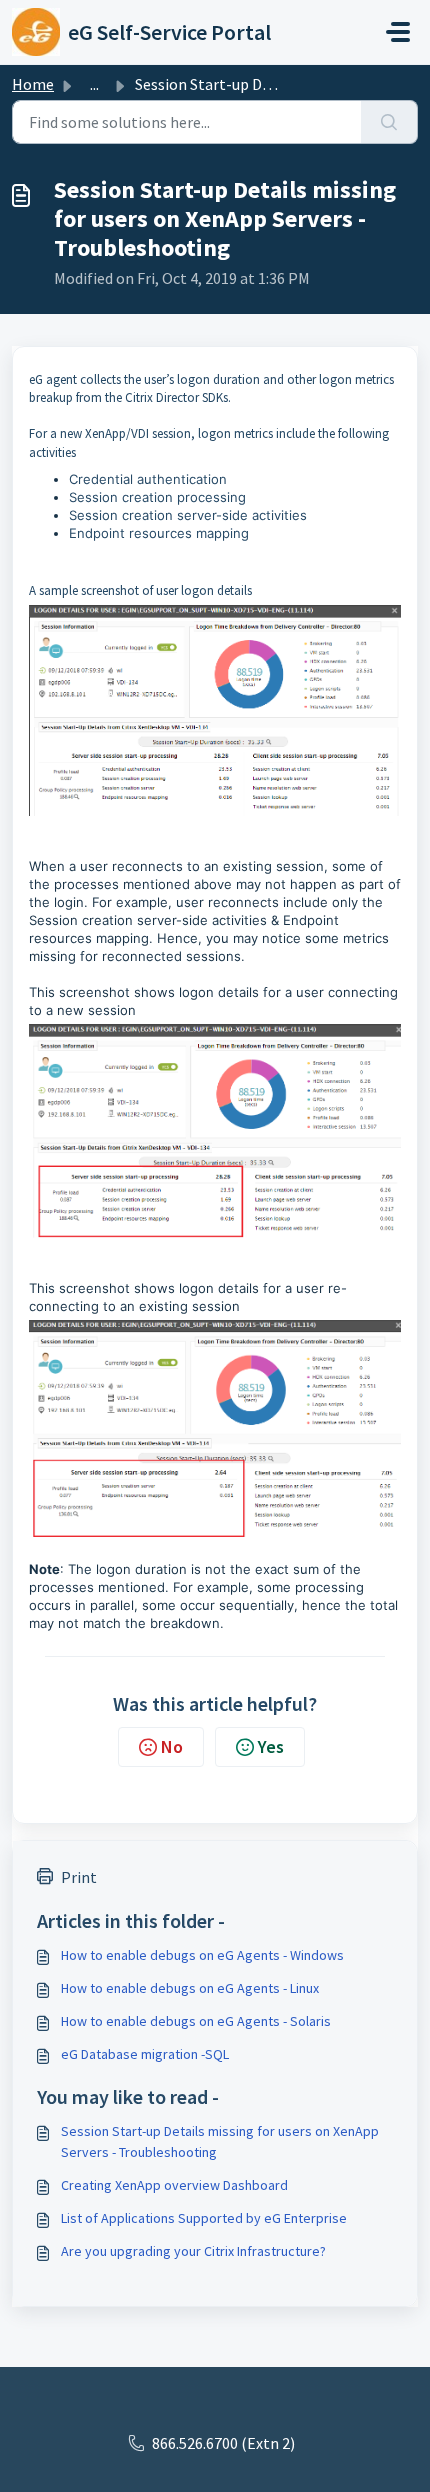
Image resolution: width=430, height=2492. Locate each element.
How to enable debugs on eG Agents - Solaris (196, 2021)
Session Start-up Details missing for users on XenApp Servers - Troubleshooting (220, 2141)
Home (33, 84)
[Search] (389, 122)
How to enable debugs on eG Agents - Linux (190, 1988)
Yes (271, 1746)
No (172, 1746)
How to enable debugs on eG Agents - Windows (202, 1955)
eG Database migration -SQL (145, 2054)
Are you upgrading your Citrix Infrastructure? (193, 2251)
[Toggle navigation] (398, 32)
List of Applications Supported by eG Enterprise (204, 2218)
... (94, 84)
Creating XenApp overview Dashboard (174, 2185)
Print (79, 1877)
